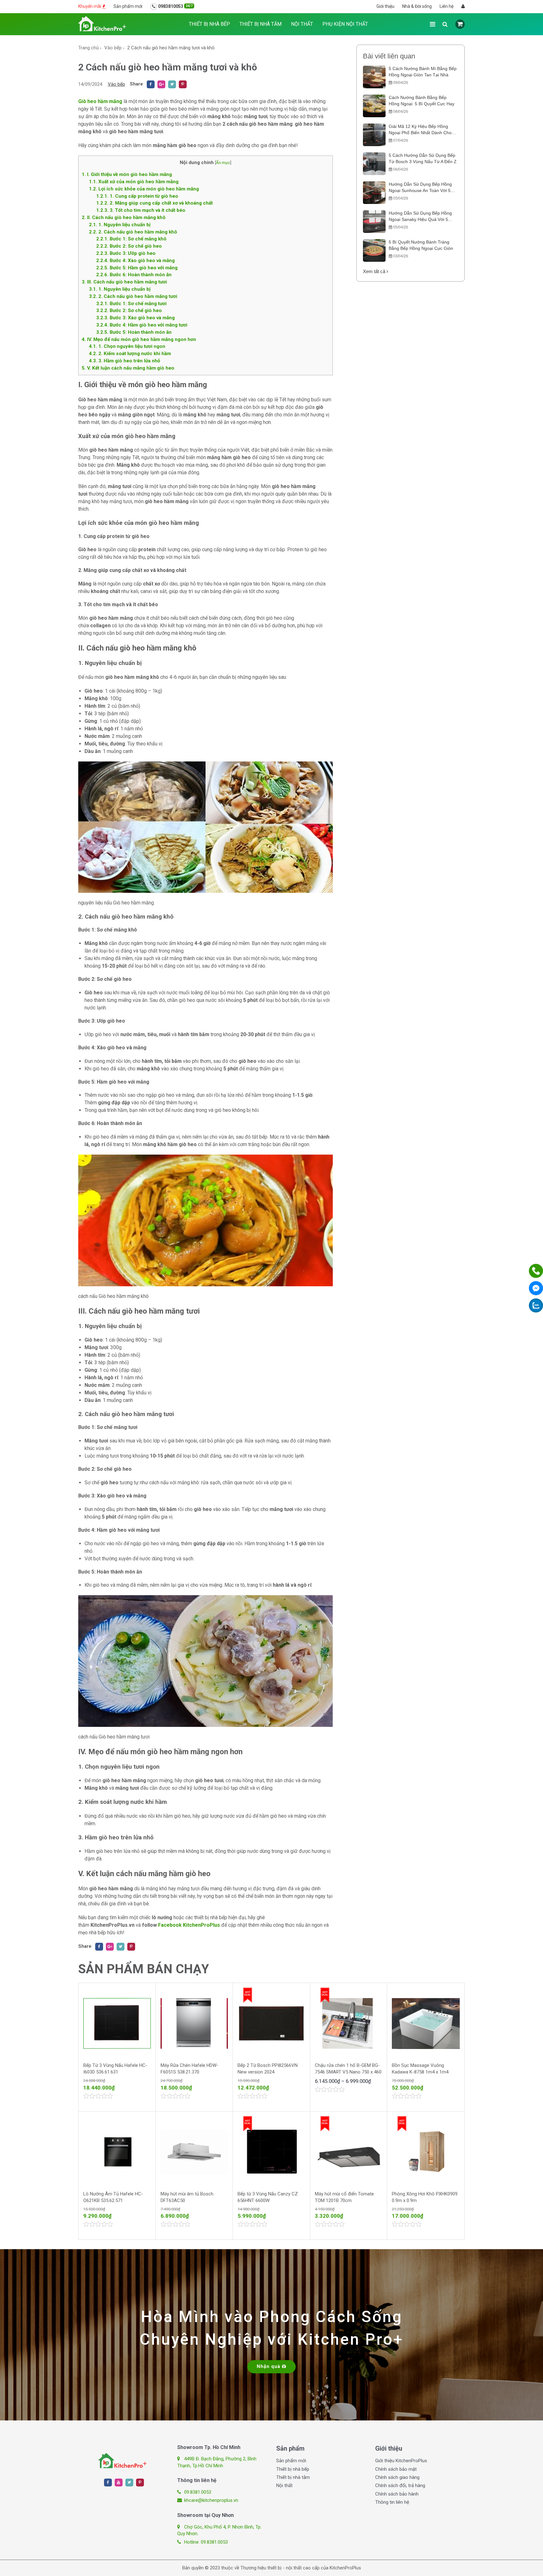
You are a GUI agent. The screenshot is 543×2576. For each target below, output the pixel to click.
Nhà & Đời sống (417, 6)
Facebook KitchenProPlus (189, 1925)
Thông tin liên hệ (392, 2502)
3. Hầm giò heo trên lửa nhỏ (125, 361)
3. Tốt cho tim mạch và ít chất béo (141, 210)
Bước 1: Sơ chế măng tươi (131, 304)
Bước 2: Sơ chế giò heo (129, 246)
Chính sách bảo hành (397, 2494)
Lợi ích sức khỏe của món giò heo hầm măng (144, 189)
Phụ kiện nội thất (345, 24)
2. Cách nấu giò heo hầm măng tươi (133, 296)
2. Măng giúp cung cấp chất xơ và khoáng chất (154, 203)
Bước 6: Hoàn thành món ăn (134, 275)
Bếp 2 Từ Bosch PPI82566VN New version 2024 (268, 2069)
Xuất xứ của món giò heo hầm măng (134, 182)
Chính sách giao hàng (397, 2477)
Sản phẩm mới (128, 6)
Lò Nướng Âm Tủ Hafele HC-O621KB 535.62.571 (113, 2197)
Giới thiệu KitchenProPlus (401, 2461)
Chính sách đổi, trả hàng (400, 2485)
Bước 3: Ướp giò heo (126, 253)
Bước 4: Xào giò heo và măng (135, 261)
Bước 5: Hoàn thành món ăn (134, 332)
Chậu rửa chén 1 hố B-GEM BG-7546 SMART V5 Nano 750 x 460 (348, 2069)
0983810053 (175, 6)
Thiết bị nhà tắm (261, 24)
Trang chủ (88, 48)
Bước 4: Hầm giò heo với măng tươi (142, 325)
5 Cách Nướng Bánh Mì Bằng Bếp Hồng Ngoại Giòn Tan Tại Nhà (423, 72)
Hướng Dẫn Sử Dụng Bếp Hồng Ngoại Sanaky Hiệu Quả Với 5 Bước (420, 217)
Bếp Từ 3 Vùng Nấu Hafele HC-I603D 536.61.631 (115, 2069)
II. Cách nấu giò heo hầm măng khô (124, 217)
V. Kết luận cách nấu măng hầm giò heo (128, 368)
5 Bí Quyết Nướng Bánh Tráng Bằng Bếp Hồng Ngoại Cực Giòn (421, 245)
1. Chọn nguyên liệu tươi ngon (127, 346)
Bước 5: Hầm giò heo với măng (137, 268)
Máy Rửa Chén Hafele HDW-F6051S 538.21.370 (189, 2069)
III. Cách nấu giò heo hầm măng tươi (124, 282)
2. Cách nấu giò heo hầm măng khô (133, 232)
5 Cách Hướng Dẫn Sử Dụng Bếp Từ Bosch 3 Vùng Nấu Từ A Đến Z (423, 158)
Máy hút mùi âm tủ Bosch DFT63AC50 (187, 2197)
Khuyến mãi (90, 6)
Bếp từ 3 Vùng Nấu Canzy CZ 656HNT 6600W (268, 2197)
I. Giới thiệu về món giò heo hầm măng (127, 174)
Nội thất (302, 24)
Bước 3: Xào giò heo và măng (135, 318)
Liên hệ (447, 6)
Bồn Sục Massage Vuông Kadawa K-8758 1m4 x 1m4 (420, 2069)
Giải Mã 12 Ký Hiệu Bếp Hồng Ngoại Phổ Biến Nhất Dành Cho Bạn (420, 130)
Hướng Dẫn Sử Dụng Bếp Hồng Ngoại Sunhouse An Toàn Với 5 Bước (420, 188)
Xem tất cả (375, 271)
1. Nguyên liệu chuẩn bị (120, 225)
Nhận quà (269, 2366)
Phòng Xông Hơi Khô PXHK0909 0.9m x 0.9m (425, 2197)
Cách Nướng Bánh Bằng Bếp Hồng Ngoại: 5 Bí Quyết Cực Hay (422, 101)
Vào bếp (113, 48)
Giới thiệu (385, 6)
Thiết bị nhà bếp (209, 24)
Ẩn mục (223, 162)
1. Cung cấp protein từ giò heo (137, 196)
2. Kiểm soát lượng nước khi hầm (130, 354)
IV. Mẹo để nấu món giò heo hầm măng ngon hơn (139, 339)
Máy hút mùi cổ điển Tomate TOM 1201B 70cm (344, 2197)
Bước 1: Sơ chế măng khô (131, 239)
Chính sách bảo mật (396, 2469)
